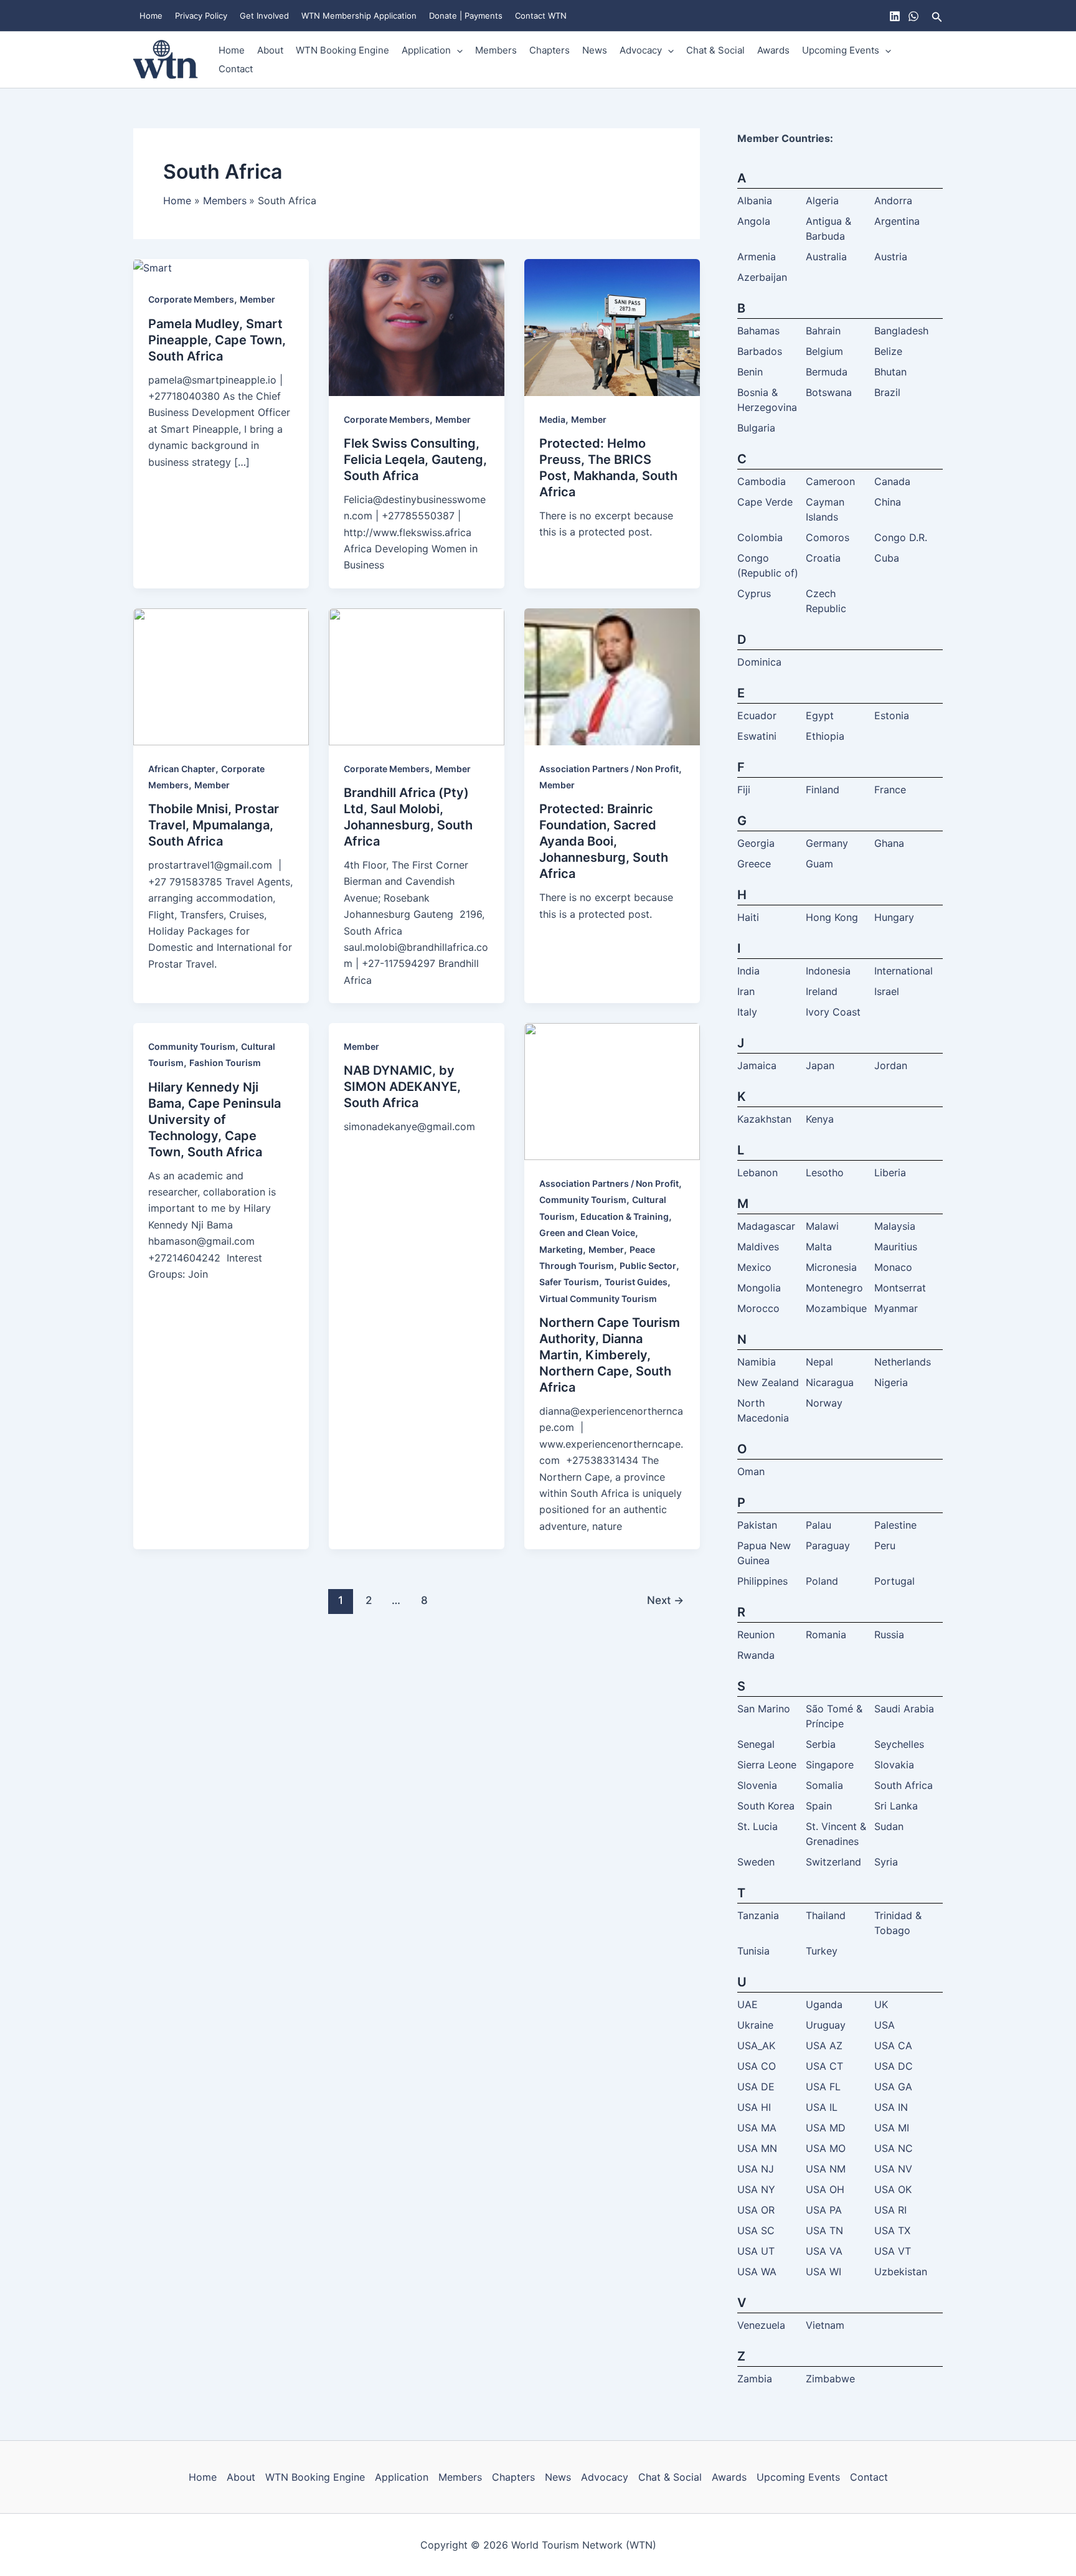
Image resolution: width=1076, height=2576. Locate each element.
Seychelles (899, 1744)
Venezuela (761, 2325)
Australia (826, 257)
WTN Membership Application (359, 16)
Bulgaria (756, 428)
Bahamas (758, 331)
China (888, 502)
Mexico (754, 1267)
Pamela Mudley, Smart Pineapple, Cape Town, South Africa (217, 340)
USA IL (822, 2107)
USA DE (756, 2087)
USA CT (824, 2066)
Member (257, 299)
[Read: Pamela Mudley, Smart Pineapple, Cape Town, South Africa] (153, 267)
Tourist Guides (636, 1282)
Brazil (887, 392)
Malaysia (895, 1226)
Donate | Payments (466, 16)
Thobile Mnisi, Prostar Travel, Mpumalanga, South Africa (214, 825)
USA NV (893, 2169)
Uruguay (826, 2025)
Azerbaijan (762, 277)
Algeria (822, 201)
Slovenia (757, 1785)
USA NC (894, 2148)
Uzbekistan (901, 2272)
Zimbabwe (830, 2379)
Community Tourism (192, 1046)
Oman (751, 1471)
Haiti (748, 917)
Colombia (760, 537)
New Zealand (768, 1382)
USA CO (757, 2066)
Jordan (891, 1065)
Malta (819, 1247)
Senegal (756, 1744)
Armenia (757, 257)
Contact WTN (541, 16)
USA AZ (824, 2045)
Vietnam (825, 2325)
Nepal (819, 1362)
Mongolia (759, 1288)
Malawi (822, 1226)
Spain (819, 1806)
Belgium (824, 351)
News (595, 50)
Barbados (760, 351)
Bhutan (890, 372)
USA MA (757, 2128)
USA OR (756, 2210)
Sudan (889, 1826)
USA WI (824, 2272)
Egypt (820, 715)
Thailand (826, 1915)
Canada (892, 481)
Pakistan (757, 1525)
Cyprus (754, 593)
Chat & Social (715, 50)
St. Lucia (757, 1826)
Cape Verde (765, 502)
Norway (824, 1403)
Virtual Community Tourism (598, 1299)
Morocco (758, 1308)
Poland (822, 1581)
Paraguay (828, 1545)
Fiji (744, 790)
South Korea (766, 1806)
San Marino (764, 1709)
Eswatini (757, 736)
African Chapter (182, 769)
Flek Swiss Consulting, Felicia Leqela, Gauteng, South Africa (415, 460)
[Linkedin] (895, 16)
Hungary (894, 917)
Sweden (756, 1862)
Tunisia (753, 1951)
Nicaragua (830, 1382)
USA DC (894, 2066)
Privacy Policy (201, 16)
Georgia (756, 843)
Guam (819, 864)
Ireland (822, 991)
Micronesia (831, 1267)
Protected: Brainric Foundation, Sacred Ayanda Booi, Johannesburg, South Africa (604, 841)
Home (151, 16)
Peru (885, 1545)
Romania (826, 1635)
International (904, 971)
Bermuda (827, 372)
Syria (886, 1862)
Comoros (828, 537)
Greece (754, 864)
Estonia (892, 715)
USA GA (893, 2087)
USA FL (823, 2087)
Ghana (889, 843)
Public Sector (648, 1266)
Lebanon (757, 1172)
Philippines (762, 1581)
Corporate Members (191, 299)
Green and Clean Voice (587, 1233)
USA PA (824, 2210)
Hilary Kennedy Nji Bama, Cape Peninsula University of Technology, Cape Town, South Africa (215, 1120)
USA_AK (756, 2045)
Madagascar (766, 1226)
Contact (236, 69)
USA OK (893, 2189)
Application (426, 50)
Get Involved (264, 16)
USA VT (893, 2251)
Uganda (824, 2004)
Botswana (829, 392)
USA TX (892, 2230)
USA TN (824, 2230)
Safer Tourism (569, 1282)
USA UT (756, 2251)
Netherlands (903, 1362)
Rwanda (756, 1655)
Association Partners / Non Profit (609, 769)
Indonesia (828, 971)
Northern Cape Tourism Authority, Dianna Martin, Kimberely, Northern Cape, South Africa (610, 1355)
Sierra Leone (767, 1765)
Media (552, 419)
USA (885, 2025)
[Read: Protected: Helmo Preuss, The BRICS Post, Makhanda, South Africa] (612, 326)
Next (665, 1600)
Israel (887, 991)
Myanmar (896, 1308)
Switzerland (833, 1862)
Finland (823, 790)
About (270, 50)
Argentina (897, 221)
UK (881, 2004)
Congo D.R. (901, 537)
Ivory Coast (833, 1012)
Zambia (755, 2379)
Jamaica (757, 1065)
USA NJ (756, 2169)
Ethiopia (825, 736)
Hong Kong (832, 917)
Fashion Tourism (225, 1063)
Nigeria (891, 1382)
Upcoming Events (841, 50)
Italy (747, 1012)
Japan (820, 1065)
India (748, 971)
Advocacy (641, 50)
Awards (773, 50)
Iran (746, 991)
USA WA (757, 2272)
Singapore (830, 1765)
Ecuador (757, 715)
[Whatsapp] (913, 16)
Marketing (561, 1249)
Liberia (890, 1172)
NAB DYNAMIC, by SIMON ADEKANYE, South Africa (402, 1087)
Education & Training (625, 1216)
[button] (937, 16)
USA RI (890, 2210)
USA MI (892, 2128)
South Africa (904, 1785)
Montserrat (900, 1288)
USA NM (826, 2169)
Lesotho (825, 1172)
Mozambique (836, 1308)
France (890, 790)
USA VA (824, 2251)
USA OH (825, 2189)
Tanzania (758, 1915)
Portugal (894, 1581)
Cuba (887, 558)
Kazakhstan (764, 1119)
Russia (889, 1635)
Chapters (550, 50)
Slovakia (894, 1765)
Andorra (893, 201)
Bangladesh (901, 331)
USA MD (826, 2128)
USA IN (891, 2107)
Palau (819, 1525)
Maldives (758, 1247)
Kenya (820, 1119)
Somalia (824, 1785)
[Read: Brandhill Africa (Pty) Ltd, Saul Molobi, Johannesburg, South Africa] (417, 676)
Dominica (759, 662)
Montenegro (834, 1288)
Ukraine (755, 2025)
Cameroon (830, 481)
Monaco (893, 1267)
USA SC (756, 2230)
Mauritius (896, 1247)
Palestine (895, 1525)
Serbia (821, 1744)
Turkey (822, 1951)
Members (496, 50)
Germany (827, 843)
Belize (888, 351)
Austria (891, 257)
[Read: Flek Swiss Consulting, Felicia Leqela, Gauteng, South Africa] (417, 326)
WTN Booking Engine (342, 50)
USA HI (754, 2107)
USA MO (826, 2148)
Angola (754, 221)
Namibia (757, 1362)
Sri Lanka (896, 1806)
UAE (748, 2004)
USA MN (757, 2148)
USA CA (893, 2045)
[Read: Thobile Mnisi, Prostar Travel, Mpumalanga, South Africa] (221, 676)
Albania (755, 201)
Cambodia (762, 481)
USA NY (756, 2189)
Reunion (756, 1635)
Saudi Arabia (904, 1709)
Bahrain (823, 331)
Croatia (823, 558)
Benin (750, 372)
